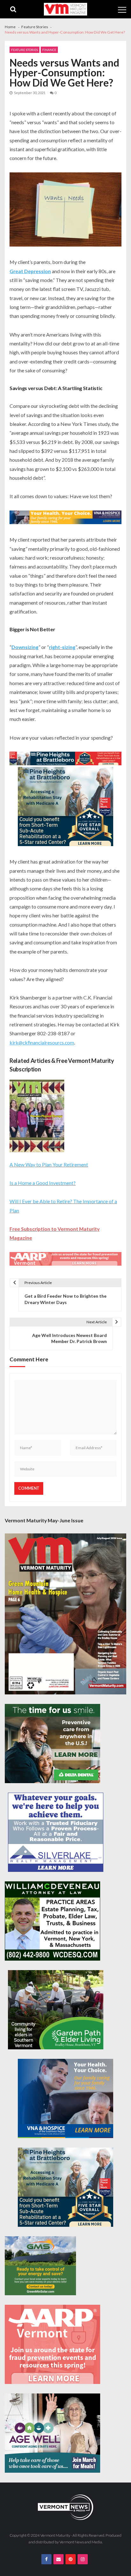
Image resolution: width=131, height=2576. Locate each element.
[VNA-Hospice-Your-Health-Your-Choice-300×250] (65, 2098)
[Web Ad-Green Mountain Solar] (40, 2266)
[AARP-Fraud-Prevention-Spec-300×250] (52, 2344)
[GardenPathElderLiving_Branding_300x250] (56, 2010)
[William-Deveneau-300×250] (52, 1921)
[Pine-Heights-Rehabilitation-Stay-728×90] (65, 759)
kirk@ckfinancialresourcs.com (42, 1042)
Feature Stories (24, 50)
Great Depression (30, 271)
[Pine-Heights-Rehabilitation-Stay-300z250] (65, 807)
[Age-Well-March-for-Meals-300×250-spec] (52, 2433)
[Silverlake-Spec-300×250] (56, 1832)
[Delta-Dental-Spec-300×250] (52, 1744)
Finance (49, 50)
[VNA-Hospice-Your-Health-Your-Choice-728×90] (65, 518)
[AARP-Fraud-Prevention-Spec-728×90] (65, 1260)
